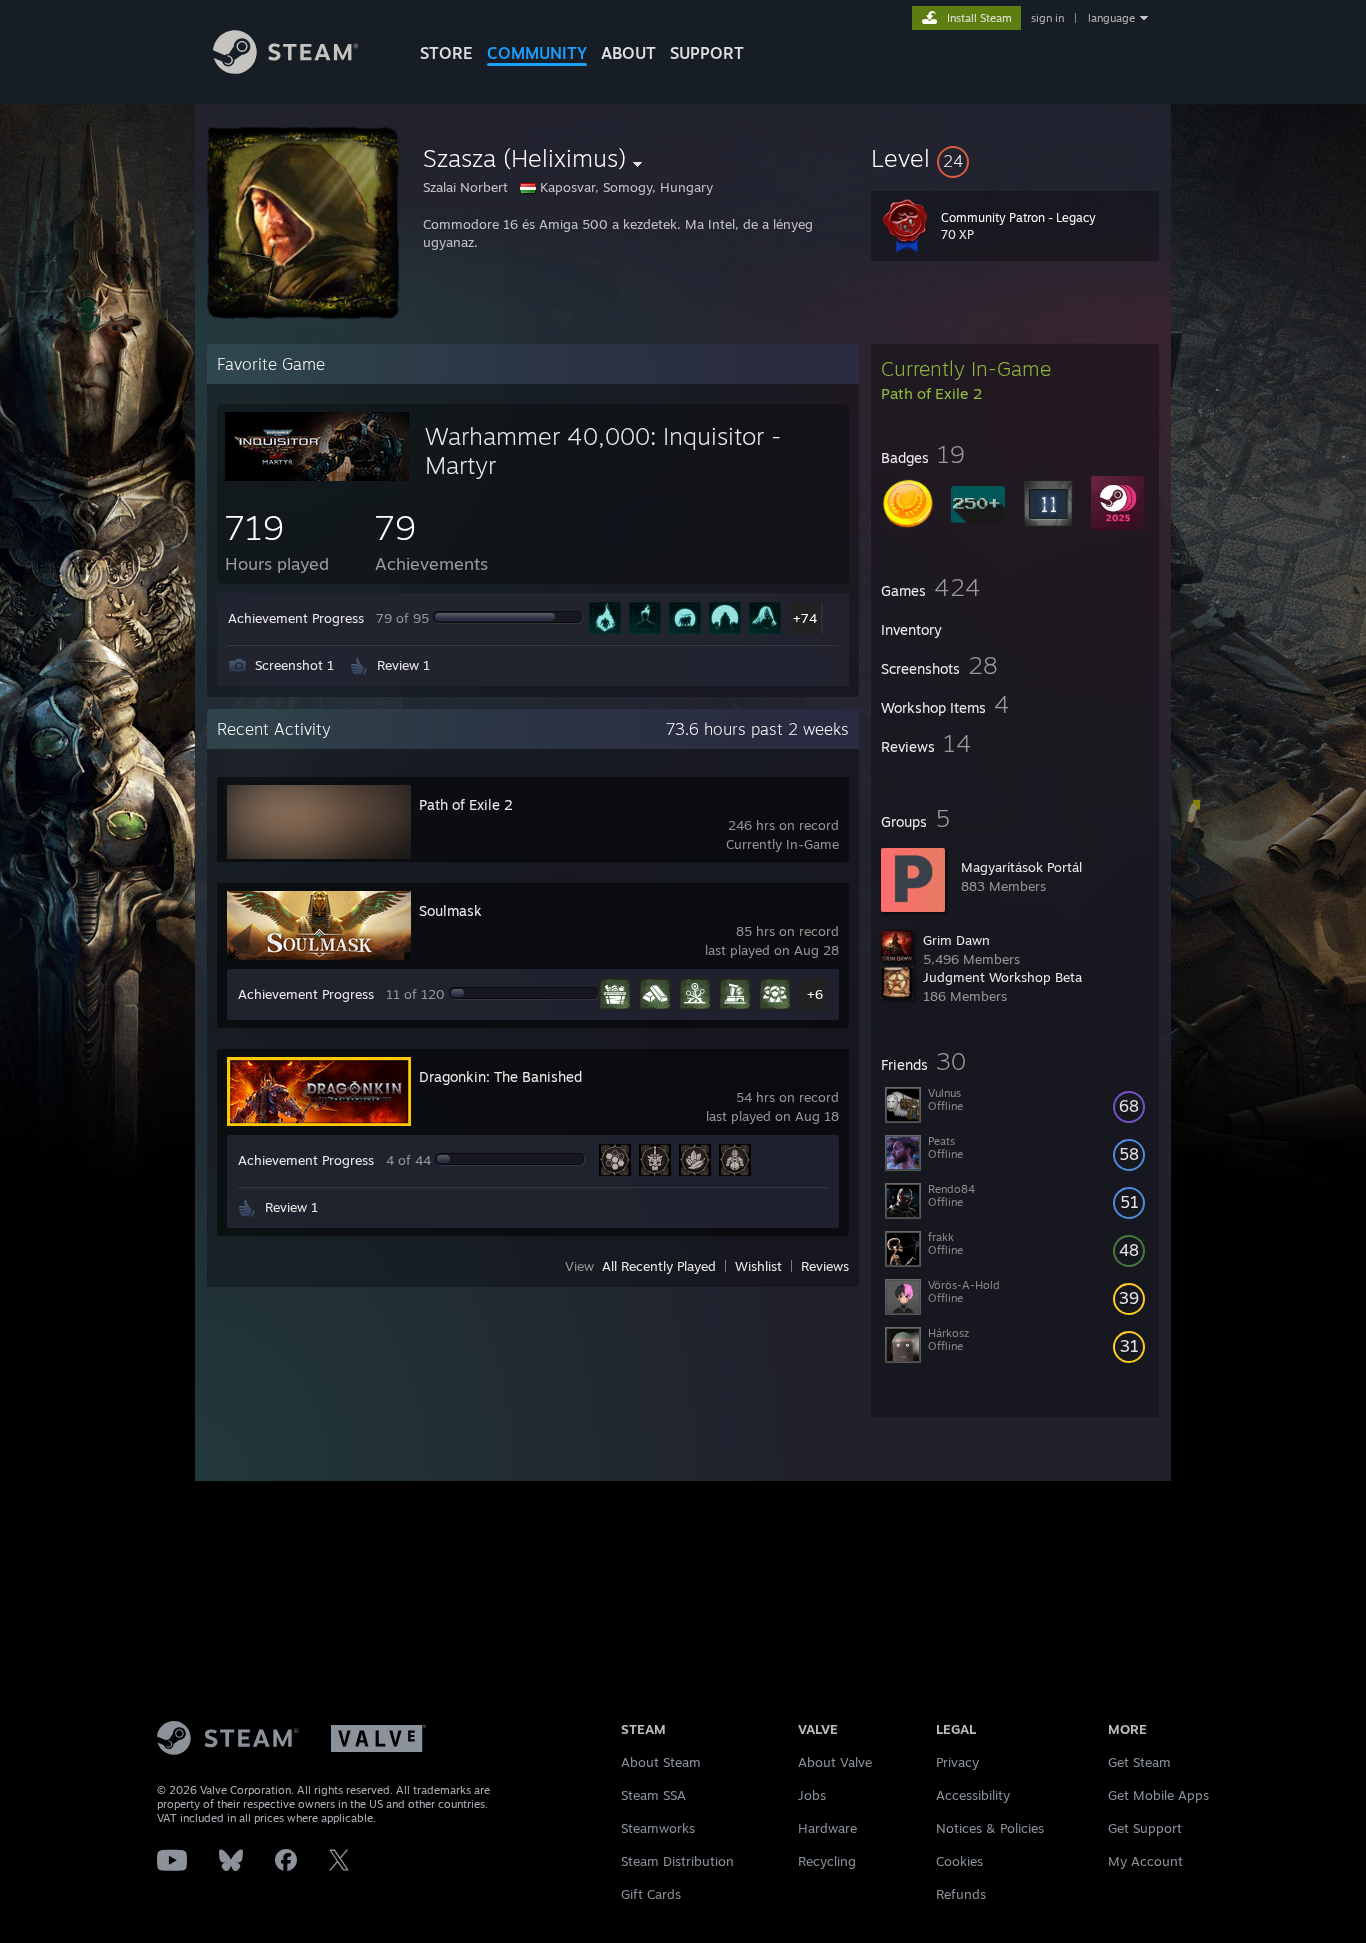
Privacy (957, 1762)
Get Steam (1139, 1762)
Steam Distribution (677, 1861)
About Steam (661, 1762)
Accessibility (973, 1795)
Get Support (1145, 1828)
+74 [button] (805, 618)
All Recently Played (659, 1266)
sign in (1047, 18)
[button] (1015, 158)
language (1111, 18)
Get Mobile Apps (1158, 1795)
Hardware (827, 1828)
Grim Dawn (956, 940)
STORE (446, 53)
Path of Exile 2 (466, 804)
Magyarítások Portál (1021, 867)
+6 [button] (815, 994)
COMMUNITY (537, 53)
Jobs (812, 1795)
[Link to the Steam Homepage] (285, 68)
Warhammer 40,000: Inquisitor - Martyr (603, 450)
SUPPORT (707, 53)
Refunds (961, 1894)
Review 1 (403, 665)
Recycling (827, 1861)
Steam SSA (653, 1795)
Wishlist (758, 1266)
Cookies (959, 1861)
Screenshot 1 (294, 665)
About (628, 53)
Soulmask (450, 910)
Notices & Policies (990, 1828)
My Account (1145, 1861)
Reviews (825, 1266)
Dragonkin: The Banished (500, 1076)
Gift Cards (651, 1894)
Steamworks (658, 1828)
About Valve (835, 1762)
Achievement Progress (296, 618)
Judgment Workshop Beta (1002, 977)
